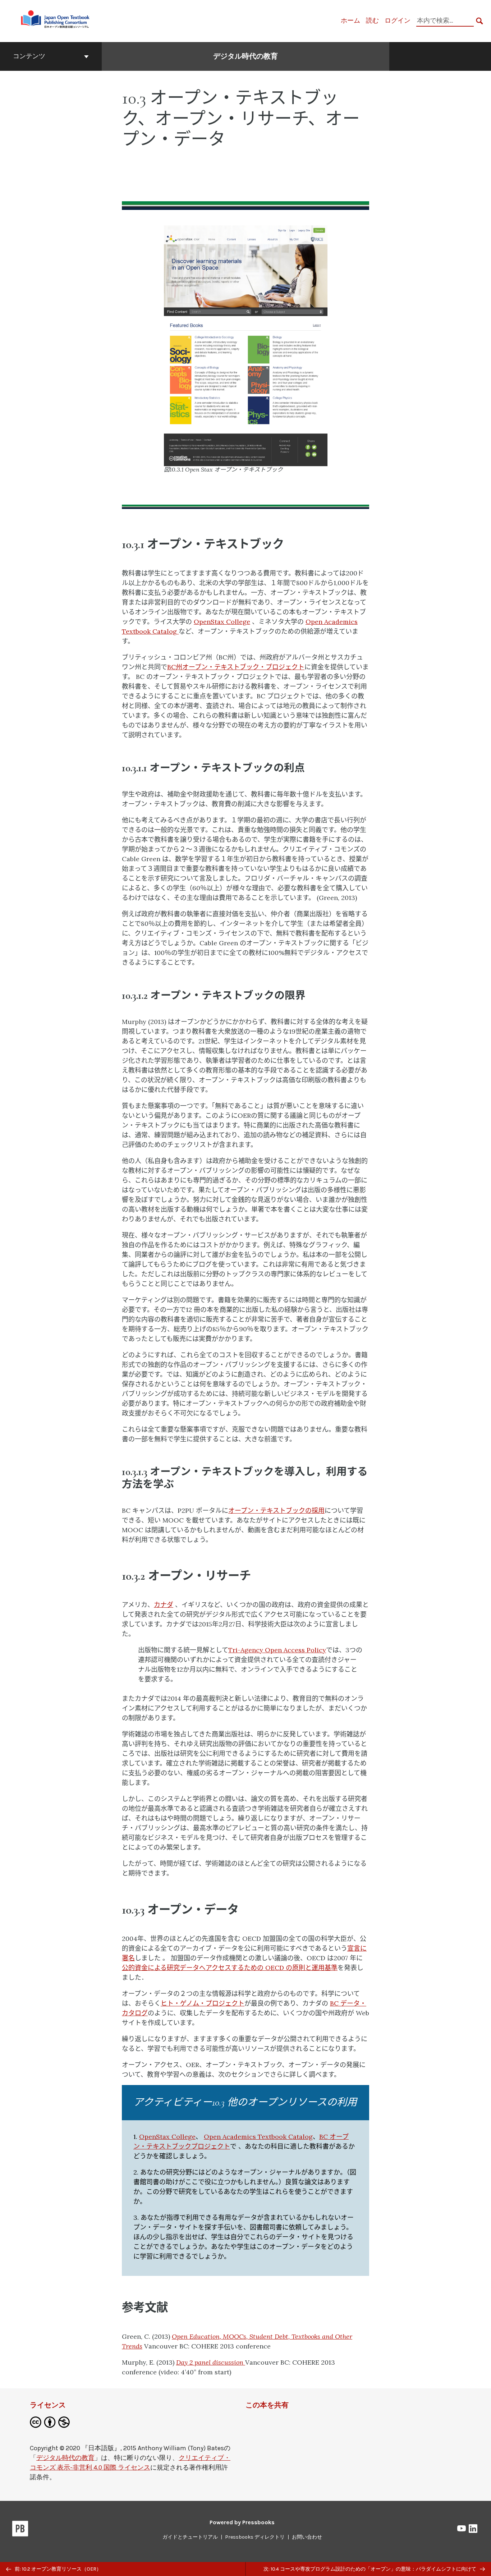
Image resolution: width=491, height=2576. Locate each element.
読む (372, 20)
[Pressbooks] (20, 2530)
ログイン (398, 20)
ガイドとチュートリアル (190, 2537)
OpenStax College (222, 622)
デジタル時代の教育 (245, 56)
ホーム (350, 20)
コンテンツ (29, 56)
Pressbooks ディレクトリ (255, 2537)
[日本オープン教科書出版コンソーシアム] (56, 20)
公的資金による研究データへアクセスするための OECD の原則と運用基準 (230, 1968)
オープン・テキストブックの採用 (276, 1510)
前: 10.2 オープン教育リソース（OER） (58, 2569)
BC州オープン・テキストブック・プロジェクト (236, 667)
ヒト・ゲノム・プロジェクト (203, 2003)
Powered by (242, 2522)
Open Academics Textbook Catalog (258, 2137)
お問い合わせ (307, 2537)
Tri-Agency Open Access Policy (277, 1650)
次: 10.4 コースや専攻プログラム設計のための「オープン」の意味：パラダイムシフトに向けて (370, 2569)
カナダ (164, 1605)
